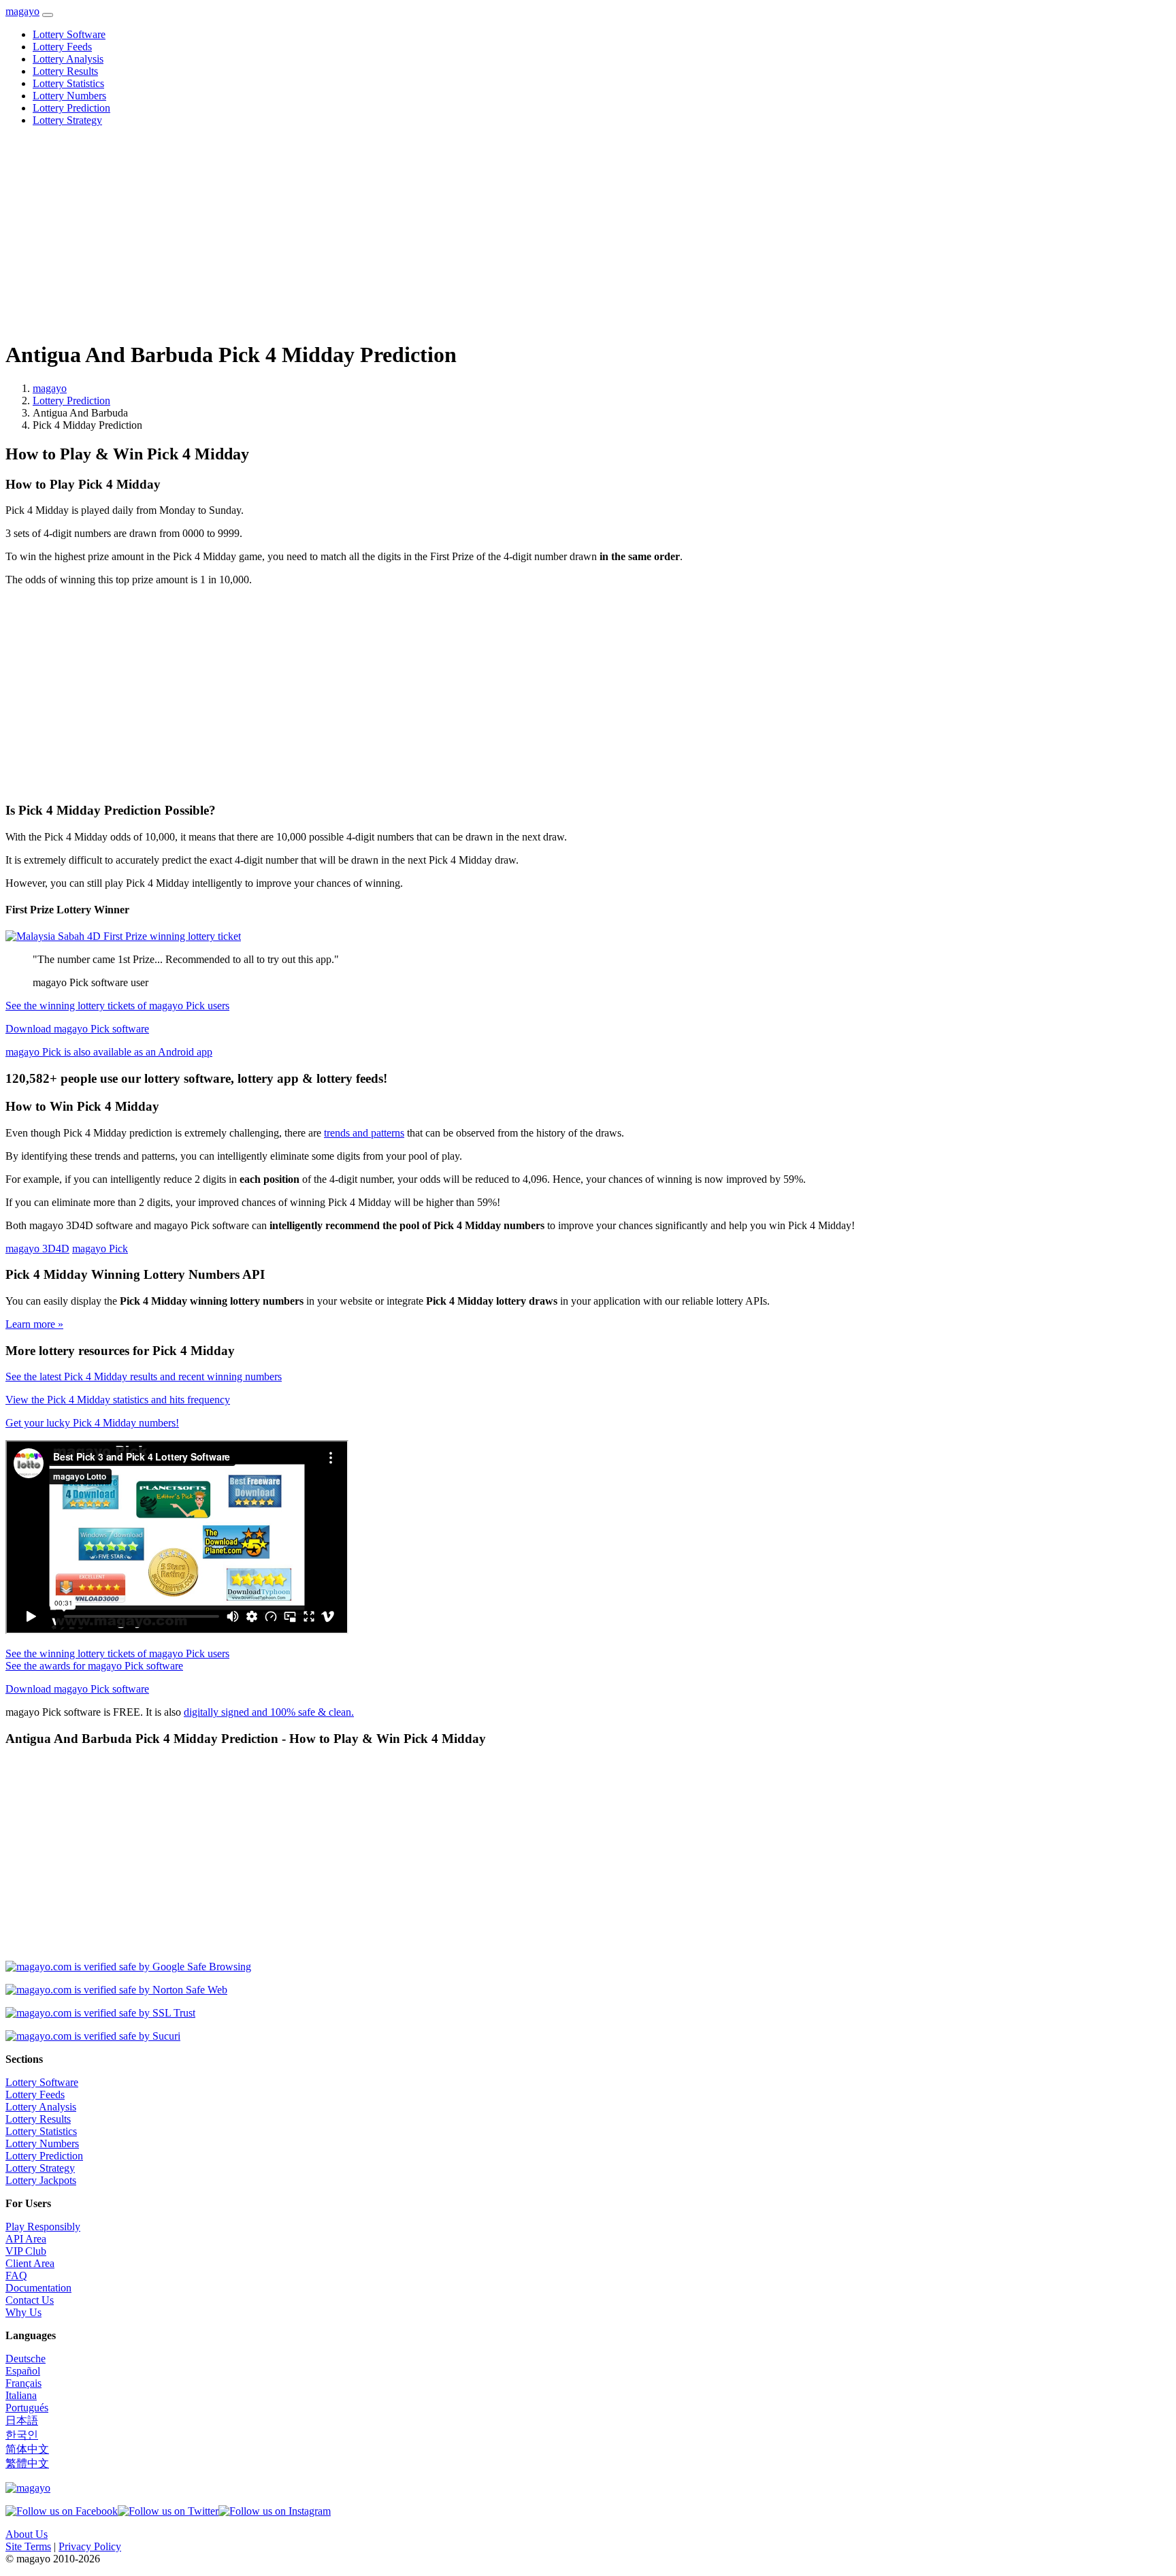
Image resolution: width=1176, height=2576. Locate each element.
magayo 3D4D (37, 1249)
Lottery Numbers (69, 96)
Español (23, 2371)
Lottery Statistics (68, 83)
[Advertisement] (414, 233)
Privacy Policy (90, 2546)
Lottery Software (69, 34)
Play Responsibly (43, 2227)
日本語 (22, 2420)
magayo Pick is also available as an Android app (109, 1052)
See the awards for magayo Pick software (94, 1666)
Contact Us (30, 2300)
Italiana (21, 2395)
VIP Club (26, 2251)
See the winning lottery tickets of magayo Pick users (117, 1006)
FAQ (16, 2276)
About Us (27, 2534)
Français (23, 2383)
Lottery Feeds (62, 47)
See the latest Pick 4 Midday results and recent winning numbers (144, 1376)
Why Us (23, 2312)
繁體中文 (27, 2463)
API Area (26, 2239)
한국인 (22, 2435)
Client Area (30, 2263)
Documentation (38, 2288)
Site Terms (28, 2546)
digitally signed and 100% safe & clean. (269, 1712)
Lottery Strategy (67, 120)
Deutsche (26, 2359)
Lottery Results (65, 71)
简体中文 (27, 2449)
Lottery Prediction (71, 108)
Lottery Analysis (68, 59)
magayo (22, 11)
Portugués (27, 2408)
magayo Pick (100, 1249)
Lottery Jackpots (41, 2180)
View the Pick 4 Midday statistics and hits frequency (118, 1400)
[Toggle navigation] (48, 15)
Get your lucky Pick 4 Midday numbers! (92, 1423)
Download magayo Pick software (77, 1029)
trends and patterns (364, 1133)
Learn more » (34, 1324)
